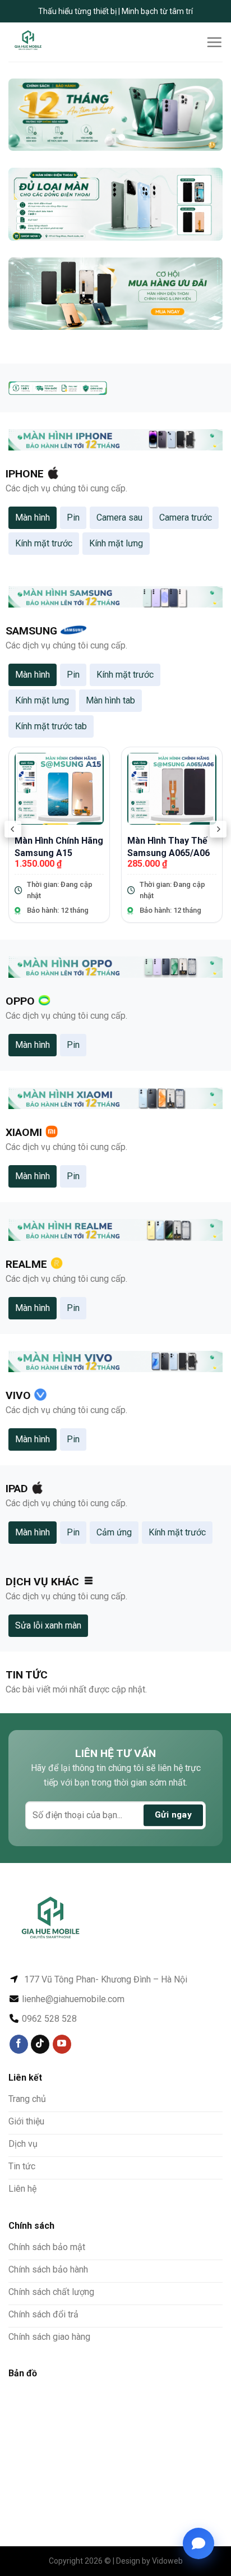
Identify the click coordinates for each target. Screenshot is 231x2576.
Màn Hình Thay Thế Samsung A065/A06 (168, 847)
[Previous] (13, 829)
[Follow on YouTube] (62, 2044)
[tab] (33, 518)
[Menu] (214, 42)
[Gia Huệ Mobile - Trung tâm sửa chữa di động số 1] (46, 42)
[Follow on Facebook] (19, 2044)
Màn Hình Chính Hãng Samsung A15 (59, 847)
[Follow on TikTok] (40, 2044)
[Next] (218, 829)
